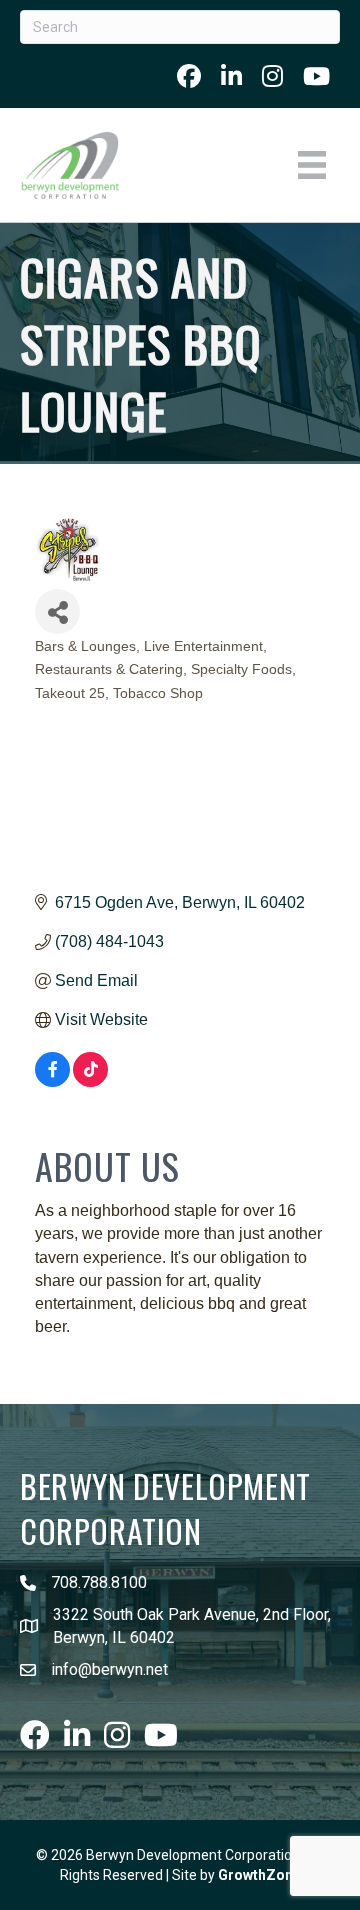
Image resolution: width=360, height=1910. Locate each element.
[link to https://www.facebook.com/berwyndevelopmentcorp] (189, 76)
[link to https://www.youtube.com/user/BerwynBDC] (316, 76)
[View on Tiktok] (90, 1081)
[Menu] (312, 165)
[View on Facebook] (52, 1081)
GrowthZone (259, 1875)
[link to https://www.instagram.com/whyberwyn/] (272, 76)
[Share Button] (57, 611)
